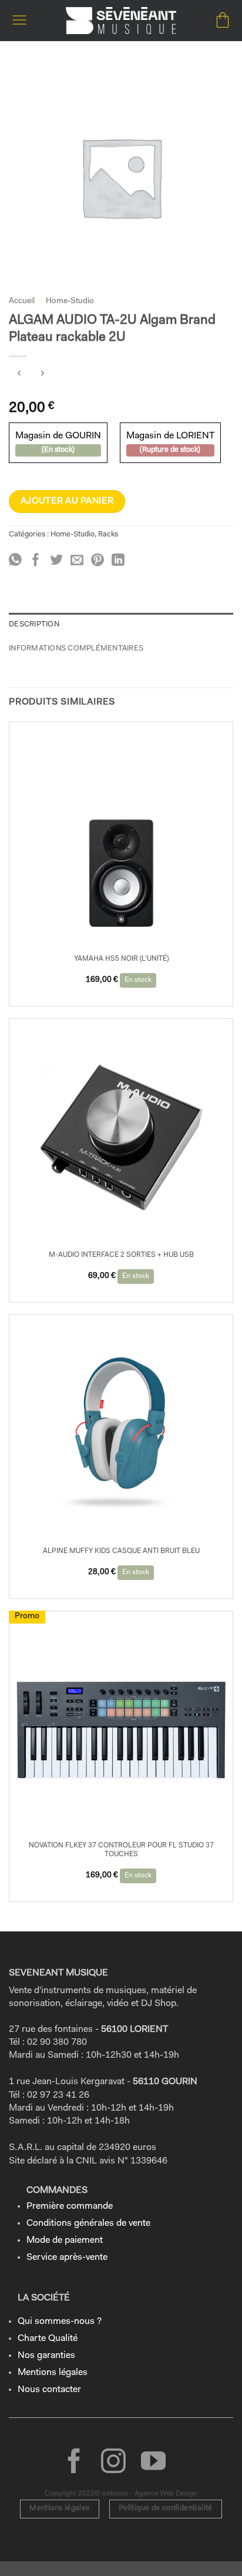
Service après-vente (67, 2258)
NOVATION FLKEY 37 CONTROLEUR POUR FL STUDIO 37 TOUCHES (121, 1850)
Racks (108, 534)
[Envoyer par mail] (77, 561)
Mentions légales (53, 2373)
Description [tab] (34, 624)
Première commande (70, 2206)
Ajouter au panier (67, 501)
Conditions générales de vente (88, 2223)
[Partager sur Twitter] (56, 561)
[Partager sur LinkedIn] (118, 561)
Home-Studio (70, 301)
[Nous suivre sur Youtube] (153, 2463)
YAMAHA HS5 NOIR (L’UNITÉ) (121, 959)
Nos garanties (46, 2356)
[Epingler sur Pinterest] (98, 561)
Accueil (22, 301)
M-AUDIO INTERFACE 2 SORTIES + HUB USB (121, 1255)
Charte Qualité (48, 2339)
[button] (19, 20)
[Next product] (19, 376)
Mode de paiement (65, 2240)
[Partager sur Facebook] (36, 561)
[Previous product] (42, 376)
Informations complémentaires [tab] (76, 648)
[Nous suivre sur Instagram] (113, 2463)
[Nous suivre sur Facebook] (74, 2463)
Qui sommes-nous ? (60, 2322)
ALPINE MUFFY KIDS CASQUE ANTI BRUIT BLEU (121, 1551)
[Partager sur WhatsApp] (15, 561)
